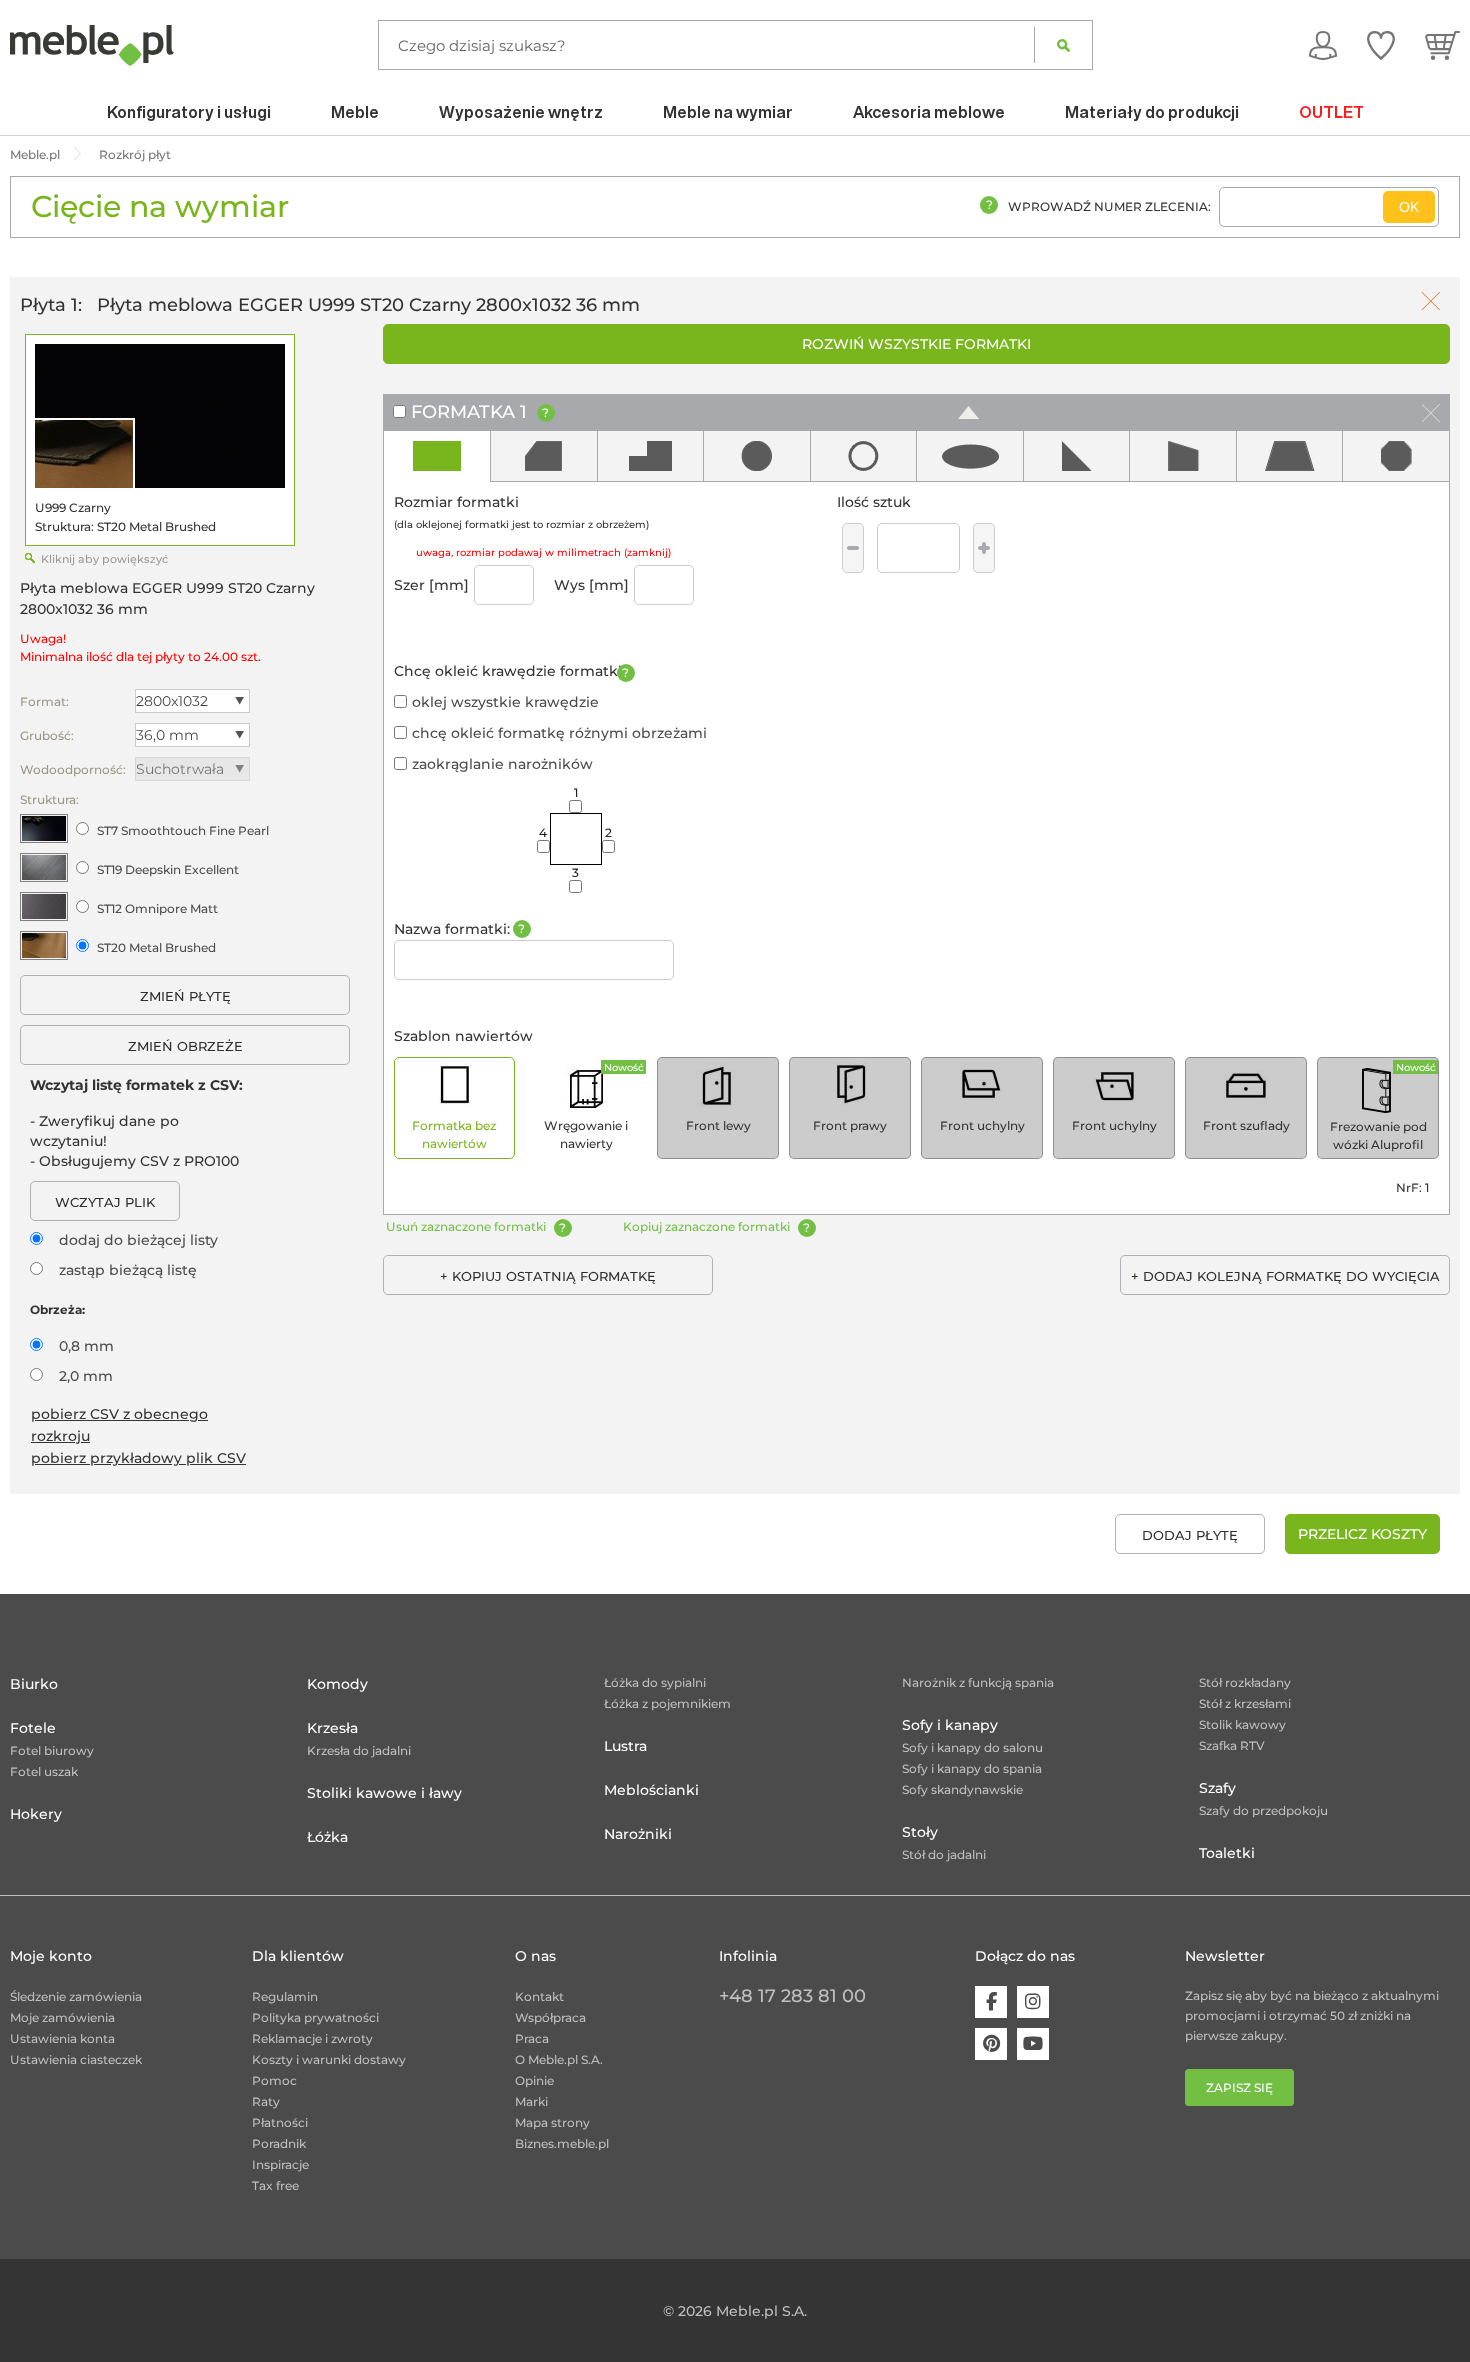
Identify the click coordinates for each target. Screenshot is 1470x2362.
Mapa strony (552, 2122)
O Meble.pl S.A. (559, 2059)
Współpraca (550, 2017)
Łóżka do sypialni (655, 1682)
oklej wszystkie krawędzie (505, 702)
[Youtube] (1033, 2044)
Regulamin (285, 1996)
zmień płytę (185, 996)
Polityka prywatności (315, 2017)
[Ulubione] (1381, 45)
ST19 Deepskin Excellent (168, 869)
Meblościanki (651, 1790)
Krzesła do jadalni (359, 1750)
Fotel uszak (44, 1771)
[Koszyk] (1442, 45)
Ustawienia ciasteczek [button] (76, 2059)
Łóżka (327, 1837)
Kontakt (539, 1996)
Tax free (275, 2185)
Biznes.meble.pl (562, 2143)
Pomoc (274, 2080)
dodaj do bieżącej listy (138, 1240)
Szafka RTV (1232, 1745)
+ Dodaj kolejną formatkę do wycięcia (1285, 1276)
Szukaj (1063, 45)
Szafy (1217, 1788)
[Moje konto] (1323, 45)
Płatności (280, 2122)
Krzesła (332, 1728)
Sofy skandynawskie (962, 1789)
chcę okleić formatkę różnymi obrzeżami (559, 733)
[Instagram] (1033, 2002)
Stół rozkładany (1245, 1682)
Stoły (920, 1832)
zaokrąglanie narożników (502, 764)
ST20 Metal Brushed (156, 947)
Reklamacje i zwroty (312, 2038)
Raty (266, 2101)
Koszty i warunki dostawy (329, 2059)
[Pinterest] (991, 2044)
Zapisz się (1239, 2087)
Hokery (36, 1814)
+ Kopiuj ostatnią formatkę (548, 1276)
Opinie (534, 2080)
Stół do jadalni (944, 1854)
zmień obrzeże (185, 1046)
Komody (337, 1684)
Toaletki (1227, 1853)
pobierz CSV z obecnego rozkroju (119, 1425)
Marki (531, 2101)
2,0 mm (86, 1376)
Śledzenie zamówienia (76, 1996)
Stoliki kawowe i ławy (384, 1793)
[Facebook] (991, 2002)
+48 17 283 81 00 (792, 1996)
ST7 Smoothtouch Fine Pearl (183, 830)
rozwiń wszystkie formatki (916, 344)
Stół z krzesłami (1245, 1703)
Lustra (625, 1746)
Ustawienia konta (62, 2038)
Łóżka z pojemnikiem (667, 1703)
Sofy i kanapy (950, 1725)
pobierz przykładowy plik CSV (138, 1458)
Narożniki (638, 1834)
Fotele (33, 1728)
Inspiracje (280, 2164)
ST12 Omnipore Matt (157, 908)
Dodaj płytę (1190, 1535)
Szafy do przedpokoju (1263, 1810)
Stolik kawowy (1242, 1724)
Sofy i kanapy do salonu (972, 1747)
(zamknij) (647, 552)
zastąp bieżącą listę (128, 1270)
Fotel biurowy (52, 1750)
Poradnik (279, 2143)
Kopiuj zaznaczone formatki (706, 1226)
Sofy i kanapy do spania (972, 1768)
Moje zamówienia (62, 2017)
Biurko (34, 1684)
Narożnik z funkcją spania (978, 1682)
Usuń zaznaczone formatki (466, 1226)
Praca (532, 2038)
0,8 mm (86, 1346)
